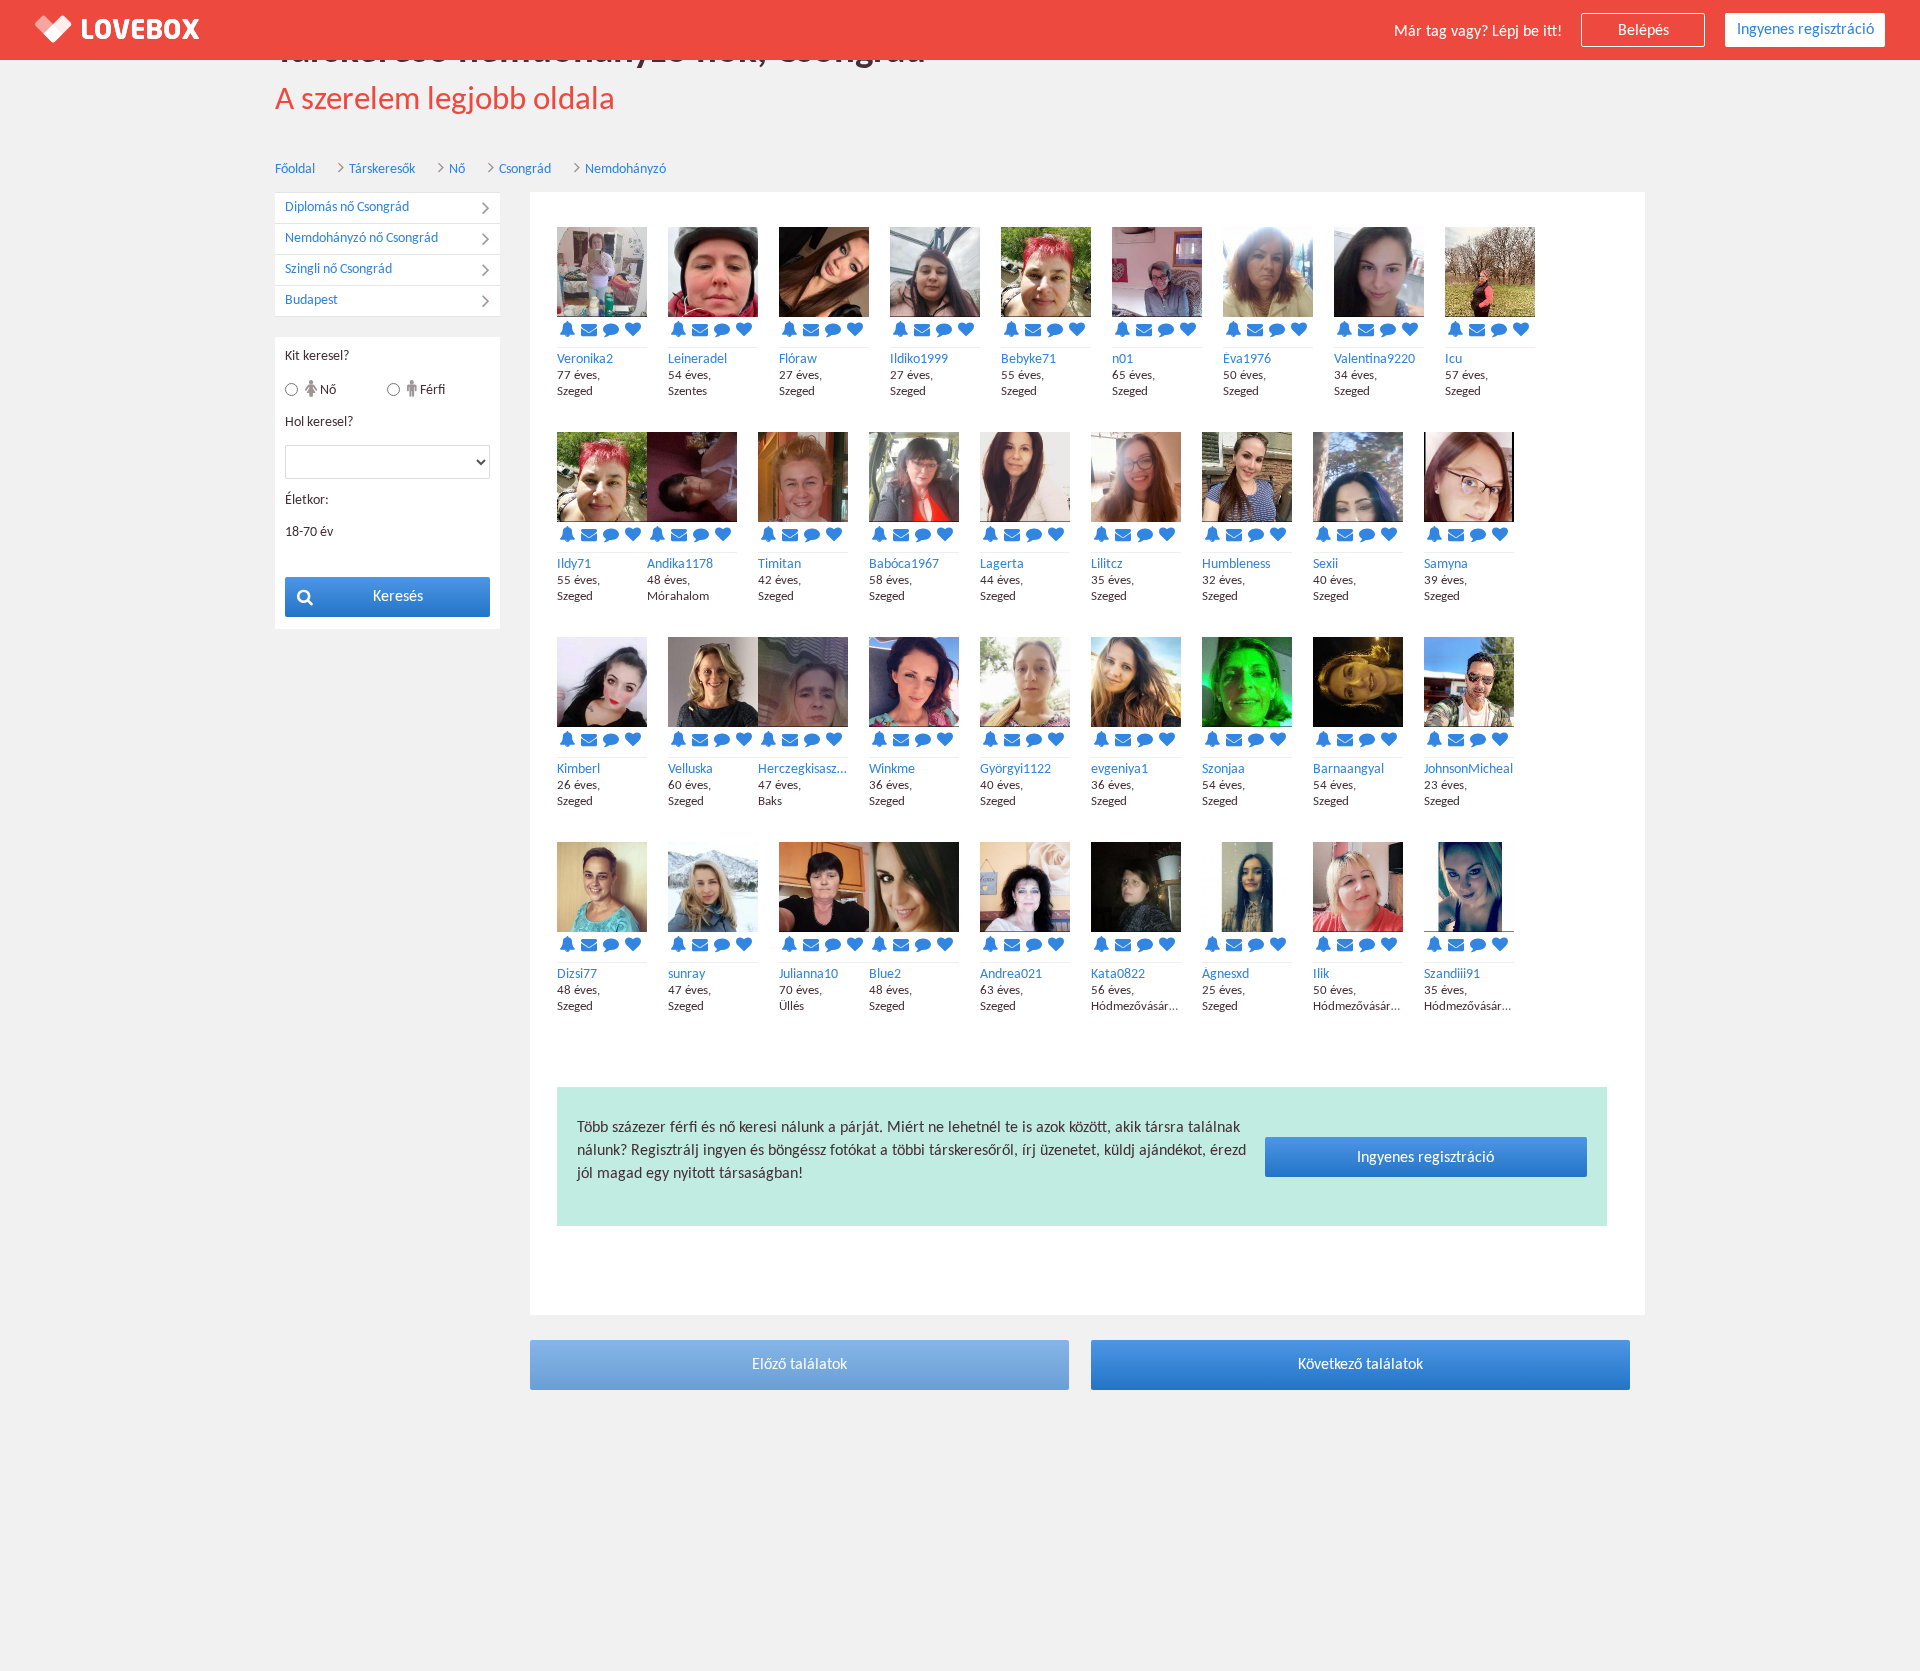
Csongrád (525, 169)
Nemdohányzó (625, 169)
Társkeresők (382, 169)
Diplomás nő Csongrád (347, 207)
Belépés (1643, 31)
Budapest (311, 300)
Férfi (431, 390)
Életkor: (307, 500)
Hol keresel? (319, 422)
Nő (457, 169)
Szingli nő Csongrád (338, 269)
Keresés (398, 597)
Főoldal (295, 169)
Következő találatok (1360, 1365)
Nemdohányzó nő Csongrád (361, 238)
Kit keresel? (317, 356)
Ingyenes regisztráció (1805, 30)
